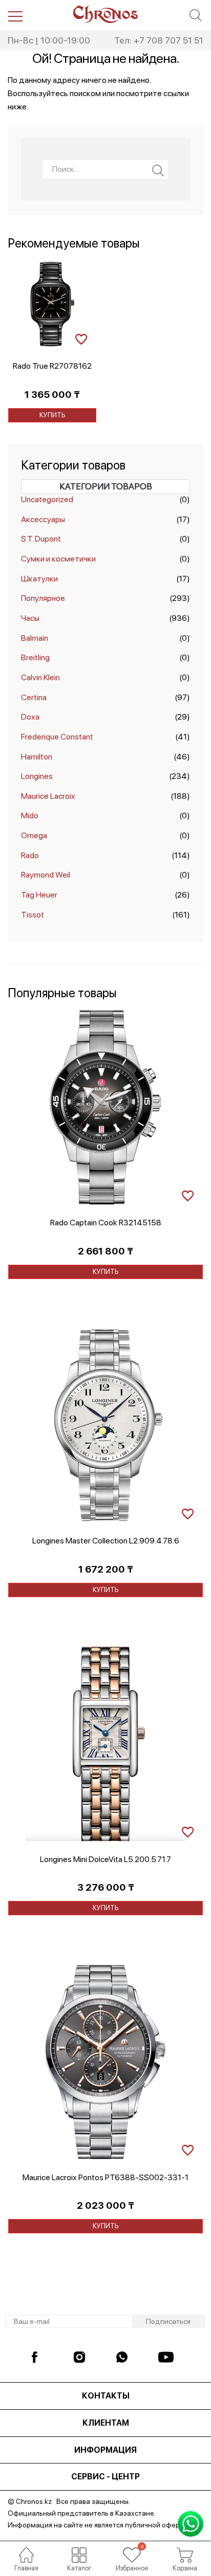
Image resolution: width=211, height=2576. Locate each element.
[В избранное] (81, 338)
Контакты (106, 2396)
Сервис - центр (105, 2477)
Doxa (30, 717)
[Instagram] (81, 2357)
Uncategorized (47, 499)
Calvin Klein (40, 677)
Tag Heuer (39, 895)
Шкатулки (39, 579)
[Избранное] (132, 2555)
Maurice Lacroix (48, 796)
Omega (34, 835)
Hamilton (37, 757)
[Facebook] (39, 2357)
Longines (37, 776)
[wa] (124, 2357)
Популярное (43, 598)
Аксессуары (43, 519)
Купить (52, 415)
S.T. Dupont (41, 539)
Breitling (35, 657)
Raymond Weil (46, 875)
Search (158, 171)
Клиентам (106, 2423)
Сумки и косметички (58, 559)
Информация (105, 2450)
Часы (30, 618)
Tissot (33, 915)
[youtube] (166, 2357)
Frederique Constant (57, 737)
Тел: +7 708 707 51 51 (159, 40)
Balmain (35, 638)
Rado (30, 855)
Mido (30, 815)
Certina (34, 697)
